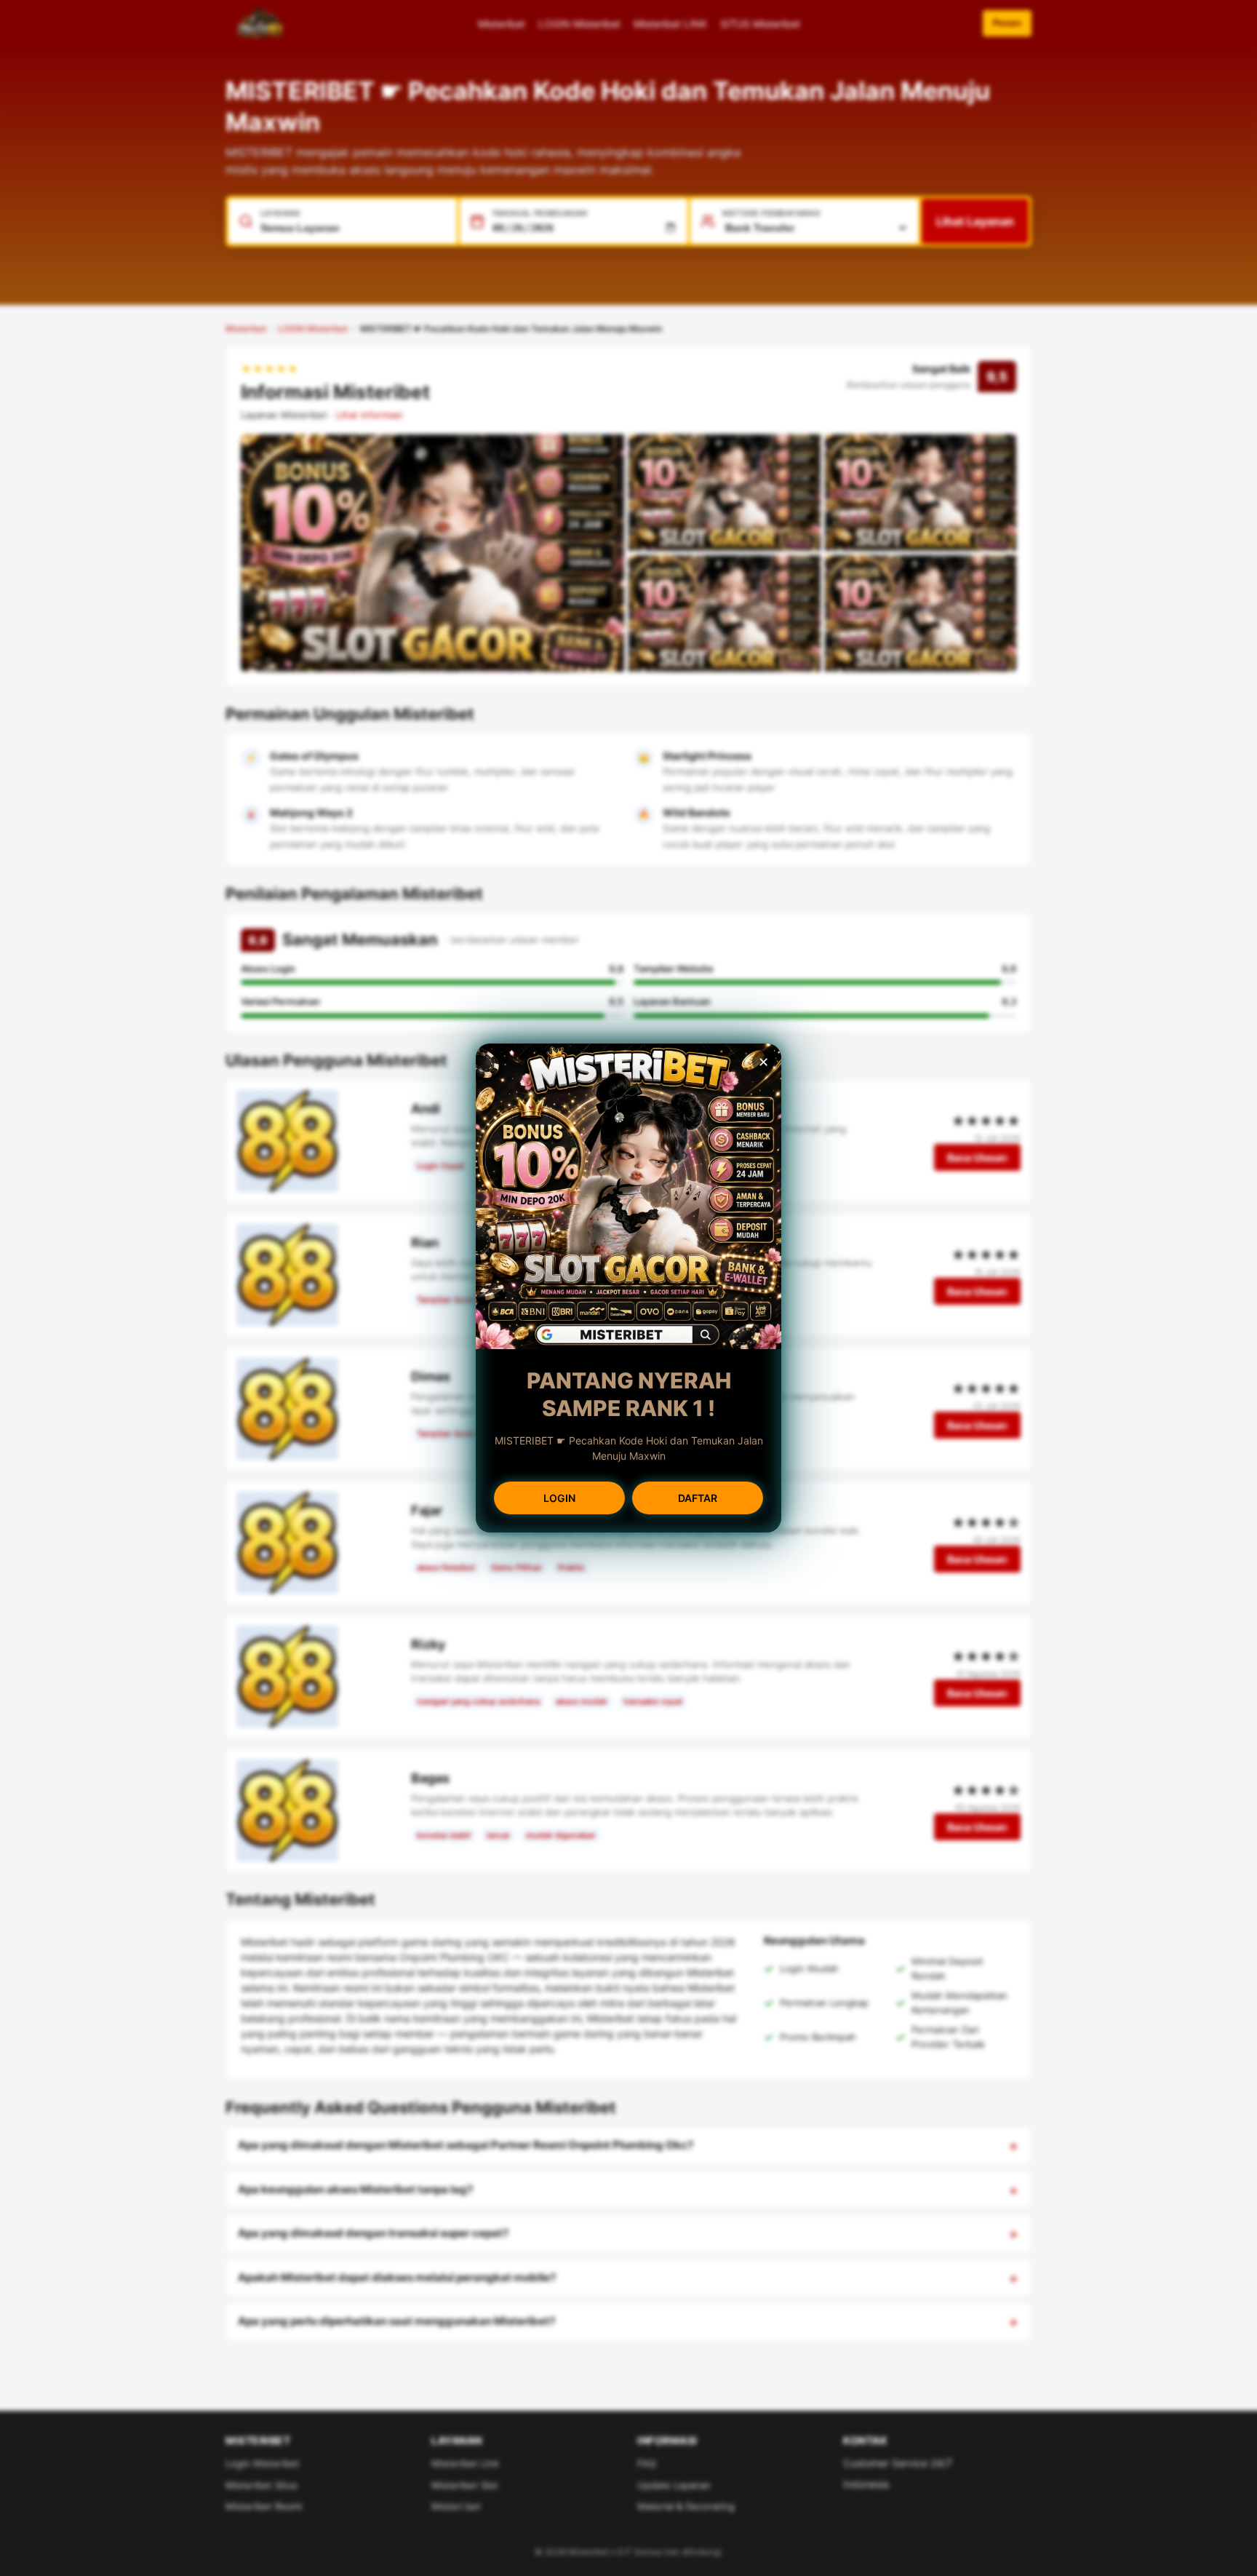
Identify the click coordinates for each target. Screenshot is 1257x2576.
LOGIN (559, 1498)
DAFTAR (698, 1498)
